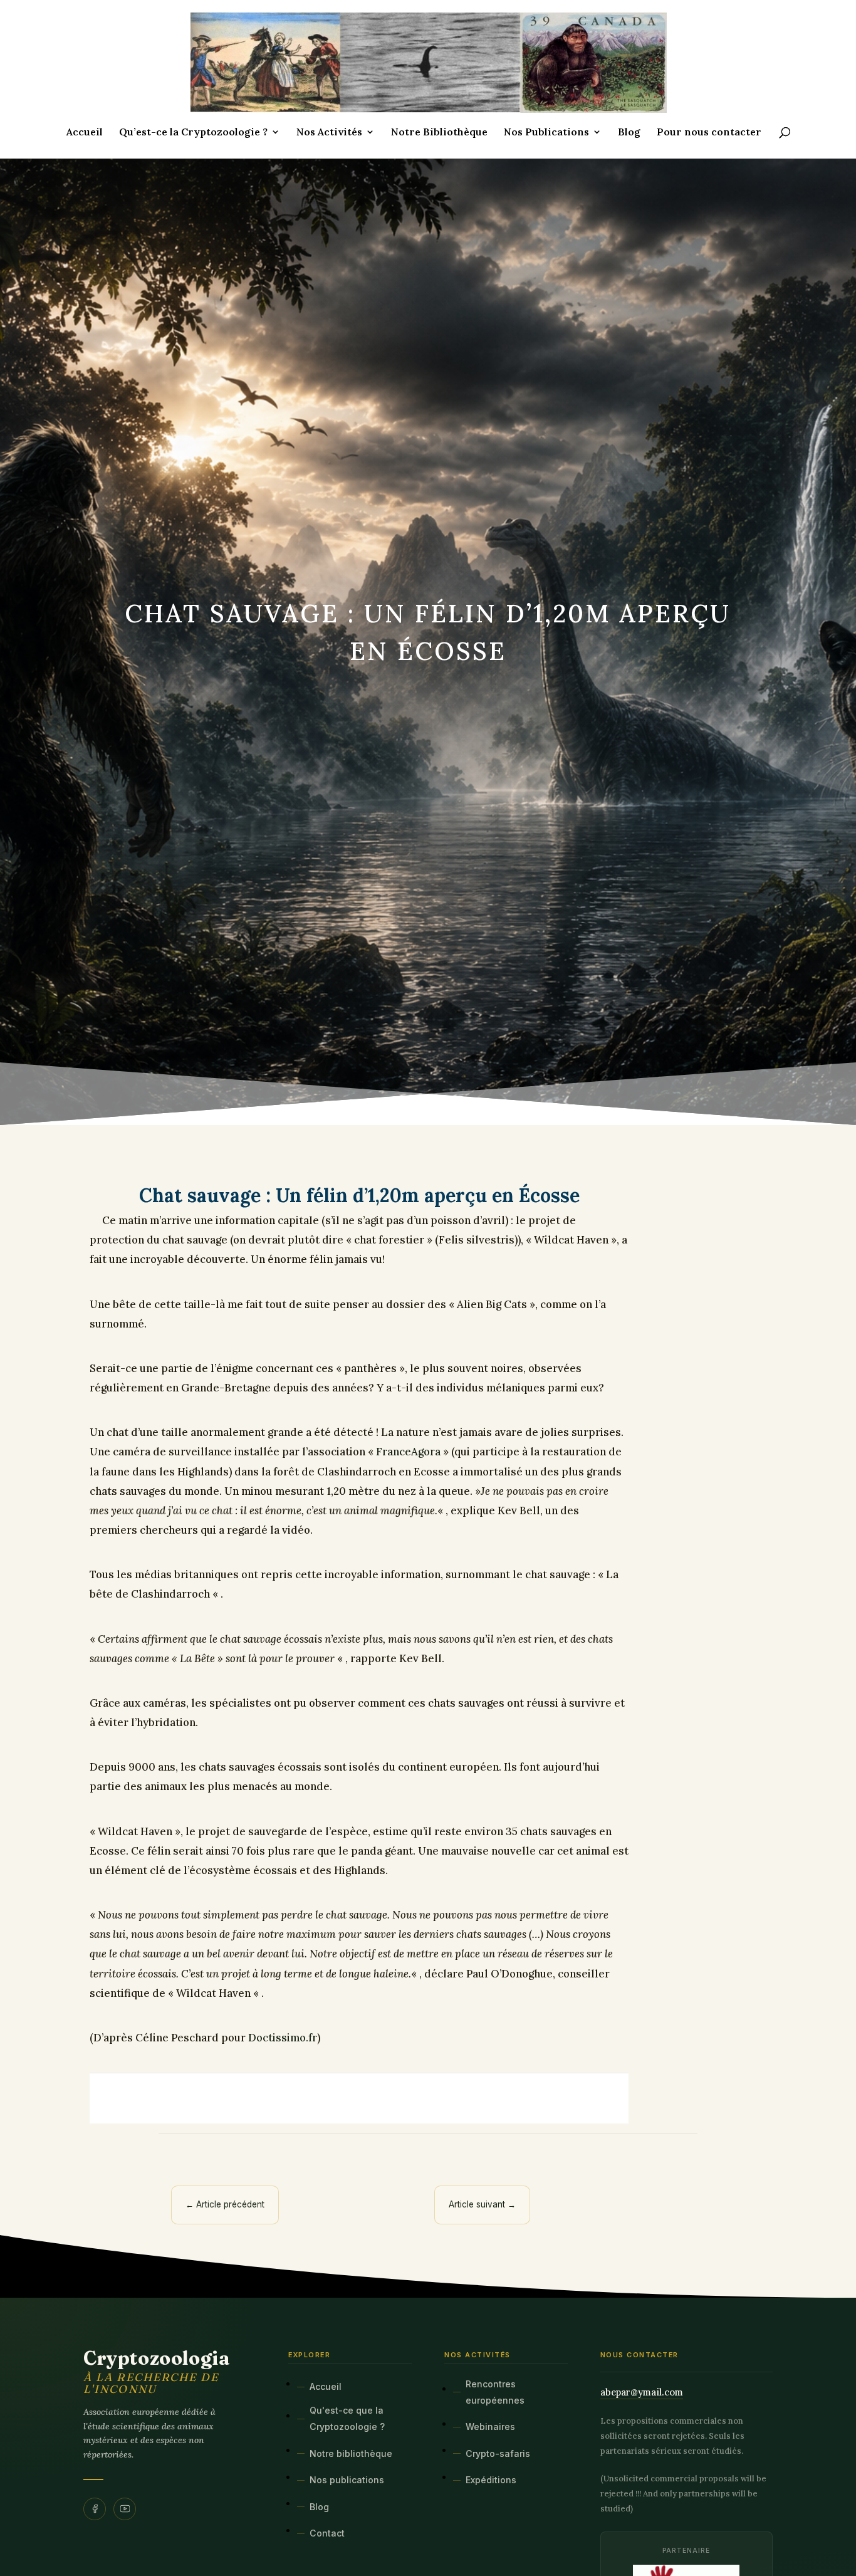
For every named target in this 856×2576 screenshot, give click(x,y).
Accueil (85, 133)
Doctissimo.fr (283, 2038)
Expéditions (491, 2480)
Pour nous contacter (709, 133)
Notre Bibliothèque (439, 133)
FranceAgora (408, 1452)
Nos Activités (329, 133)
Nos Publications (546, 133)
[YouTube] (125, 2509)
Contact (327, 2533)
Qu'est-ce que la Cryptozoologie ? (347, 2418)
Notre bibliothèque (351, 2453)
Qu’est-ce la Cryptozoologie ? (193, 133)
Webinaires (490, 2427)
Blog (629, 133)
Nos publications (347, 2480)
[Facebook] (95, 2509)
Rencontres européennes (495, 2392)
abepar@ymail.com (642, 2392)
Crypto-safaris (498, 2453)
